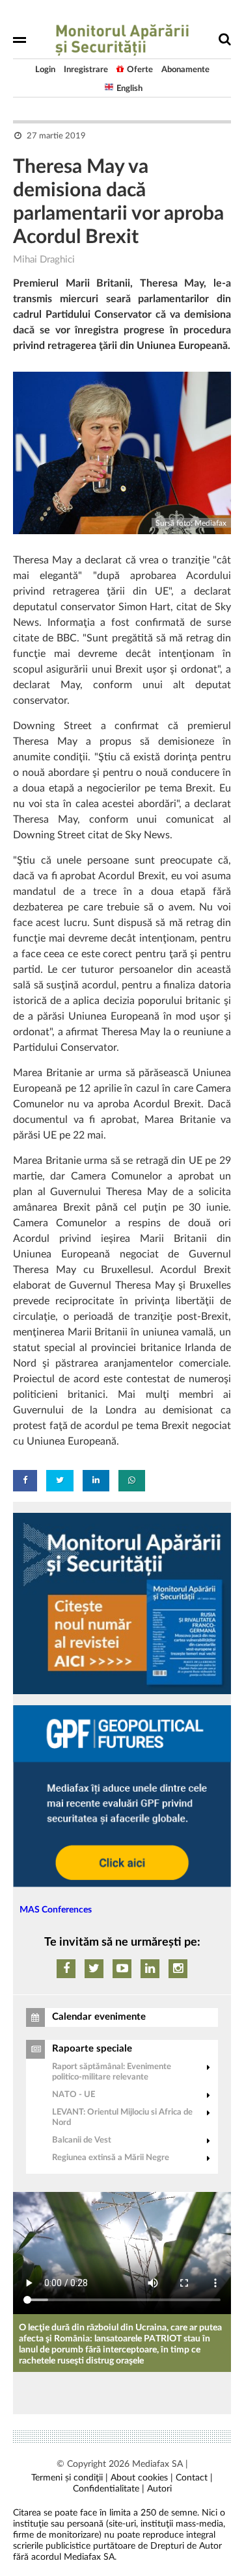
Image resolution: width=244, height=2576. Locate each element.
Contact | (194, 2478)
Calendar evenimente (99, 2017)
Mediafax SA (157, 2464)
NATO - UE (74, 2095)
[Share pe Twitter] (60, 1481)
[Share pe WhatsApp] (132, 1481)
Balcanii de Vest (82, 2140)
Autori (159, 2489)
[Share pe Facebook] (25, 1481)
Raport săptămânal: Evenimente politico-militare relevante (112, 2072)
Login (45, 70)
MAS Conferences (56, 1910)
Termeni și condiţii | (70, 2478)
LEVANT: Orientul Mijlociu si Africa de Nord (122, 2118)
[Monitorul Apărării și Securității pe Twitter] (94, 1969)
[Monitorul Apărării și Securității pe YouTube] (122, 1969)
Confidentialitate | (109, 2489)
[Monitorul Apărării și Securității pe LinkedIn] (150, 1969)
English (129, 89)
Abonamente (185, 70)
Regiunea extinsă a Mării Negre (111, 2158)
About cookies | (142, 2478)
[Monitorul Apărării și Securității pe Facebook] (66, 1969)
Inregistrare (86, 70)
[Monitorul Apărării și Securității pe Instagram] (178, 1969)
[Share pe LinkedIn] (96, 1481)
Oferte (140, 70)
